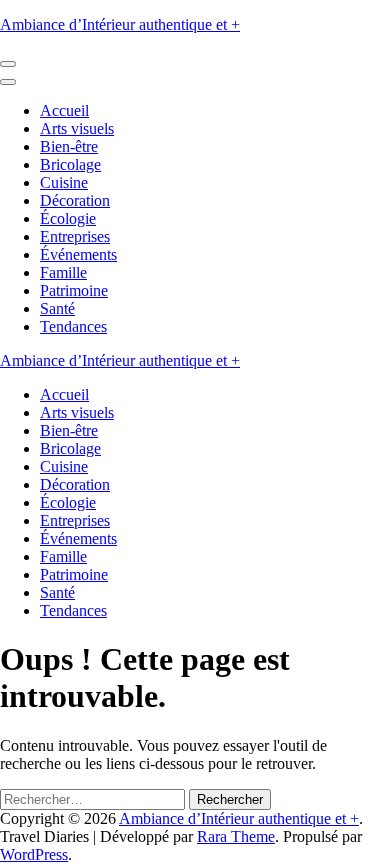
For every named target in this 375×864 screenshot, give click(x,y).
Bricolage (70, 164)
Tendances (73, 326)
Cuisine (64, 182)
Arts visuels (77, 128)
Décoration (75, 200)
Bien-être (69, 146)
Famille (63, 272)
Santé (57, 308)
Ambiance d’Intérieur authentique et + (120, 24)
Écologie (68, 218)
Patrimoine (74, 290)
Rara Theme (236, 836)
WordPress (34, 854)
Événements (78, 254)
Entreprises (75, 236)
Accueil (64, 110)
